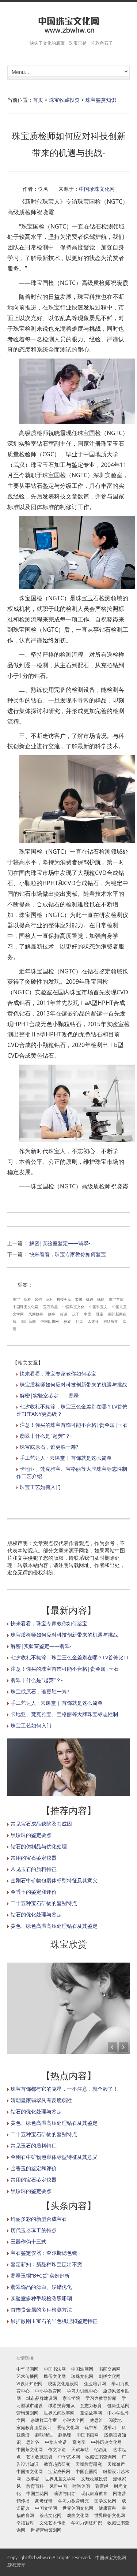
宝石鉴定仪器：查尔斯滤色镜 (44, 2253)
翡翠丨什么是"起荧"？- (46, 1436)
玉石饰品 (50, 1307)
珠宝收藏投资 (64, 100)
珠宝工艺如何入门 (40, 1487)
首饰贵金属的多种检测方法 (41, 2310)
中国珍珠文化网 (97, 189)
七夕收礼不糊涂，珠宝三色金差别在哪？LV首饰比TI (69, 1657)
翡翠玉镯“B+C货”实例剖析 (40, 2276)
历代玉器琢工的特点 (34, 2230)
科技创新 (64, 1299)
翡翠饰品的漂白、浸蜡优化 (41, 2287)
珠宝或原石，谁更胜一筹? (49, 1447)
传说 (64, 1314)
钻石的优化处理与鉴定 (36, 1914)
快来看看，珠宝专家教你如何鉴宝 (68, 1254)
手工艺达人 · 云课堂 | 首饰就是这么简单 (66, 1458)
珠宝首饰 (116, 1299)
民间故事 (36, 1314)
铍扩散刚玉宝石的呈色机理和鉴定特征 (54, 2321)
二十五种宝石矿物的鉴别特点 (44, 1903)
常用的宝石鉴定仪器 (34, 1858)
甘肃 (79, 1321)
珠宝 (16, 1299)
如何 (38, 1299)
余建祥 (93, 1321)
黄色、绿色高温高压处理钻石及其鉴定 (54, 1926)
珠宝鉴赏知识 (101, 100)
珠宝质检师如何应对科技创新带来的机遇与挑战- (74, 1384)
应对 (49, 1299)
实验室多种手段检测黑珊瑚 (41, 2298)
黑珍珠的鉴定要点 (31, 1835)
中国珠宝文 (98, 1307)
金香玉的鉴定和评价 (34, 1892)
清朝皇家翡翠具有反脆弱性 (41, 2100)
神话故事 (111, 1321)
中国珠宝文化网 (26, 1307)
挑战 (100, 1299)
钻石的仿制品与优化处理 (39, 1846)
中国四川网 (50, 1321)
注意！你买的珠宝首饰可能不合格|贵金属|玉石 (74, 1425)
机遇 (90, 1299)
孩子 (76, 1314)
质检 (27, 1299)
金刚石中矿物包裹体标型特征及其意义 (54, 1880)
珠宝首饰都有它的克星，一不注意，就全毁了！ (64, 2089)
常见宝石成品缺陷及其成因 (41, 1824)
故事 (52, 1314)
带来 (79, 1299)
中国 (88, 1314)
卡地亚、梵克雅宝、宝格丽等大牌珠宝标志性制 (64, 1714)
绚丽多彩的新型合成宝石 (39, 2219)
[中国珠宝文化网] (68, 25)
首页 (38, 100)
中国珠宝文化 (73, 1307)
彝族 (67, 1321)
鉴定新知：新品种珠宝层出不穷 (46, 2264)
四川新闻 (28, 1321)
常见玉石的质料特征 (34, 1869)
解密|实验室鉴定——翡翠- (60, 1243)
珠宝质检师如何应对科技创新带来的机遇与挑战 (64, 1635)
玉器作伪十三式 (28, 2241)
